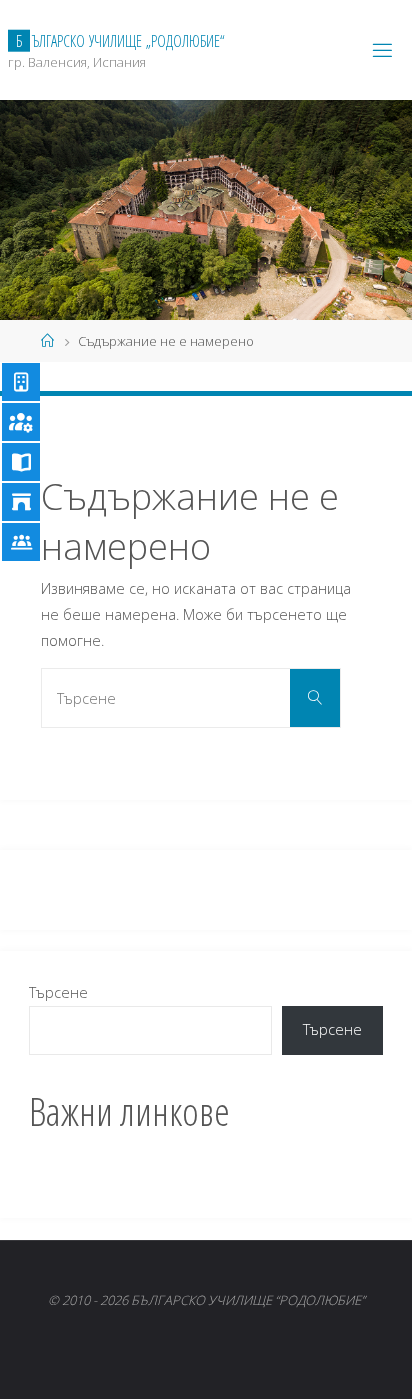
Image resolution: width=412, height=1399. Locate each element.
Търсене (58, 992)
